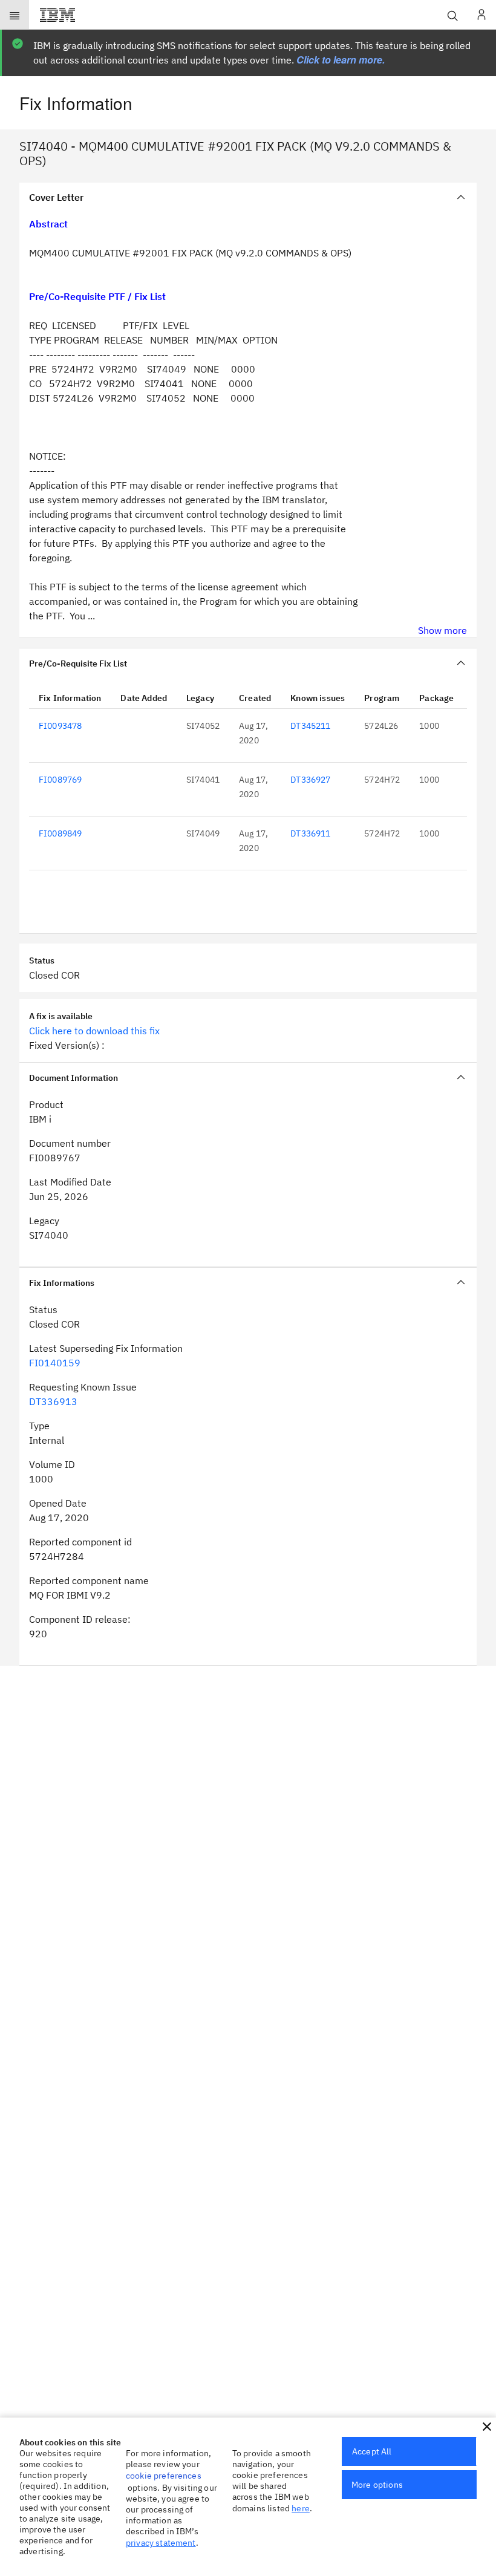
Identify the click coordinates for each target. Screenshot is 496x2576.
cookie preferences (164, 2476)
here (301, 2508)
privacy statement (161, 2543)
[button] (487, 2427)
